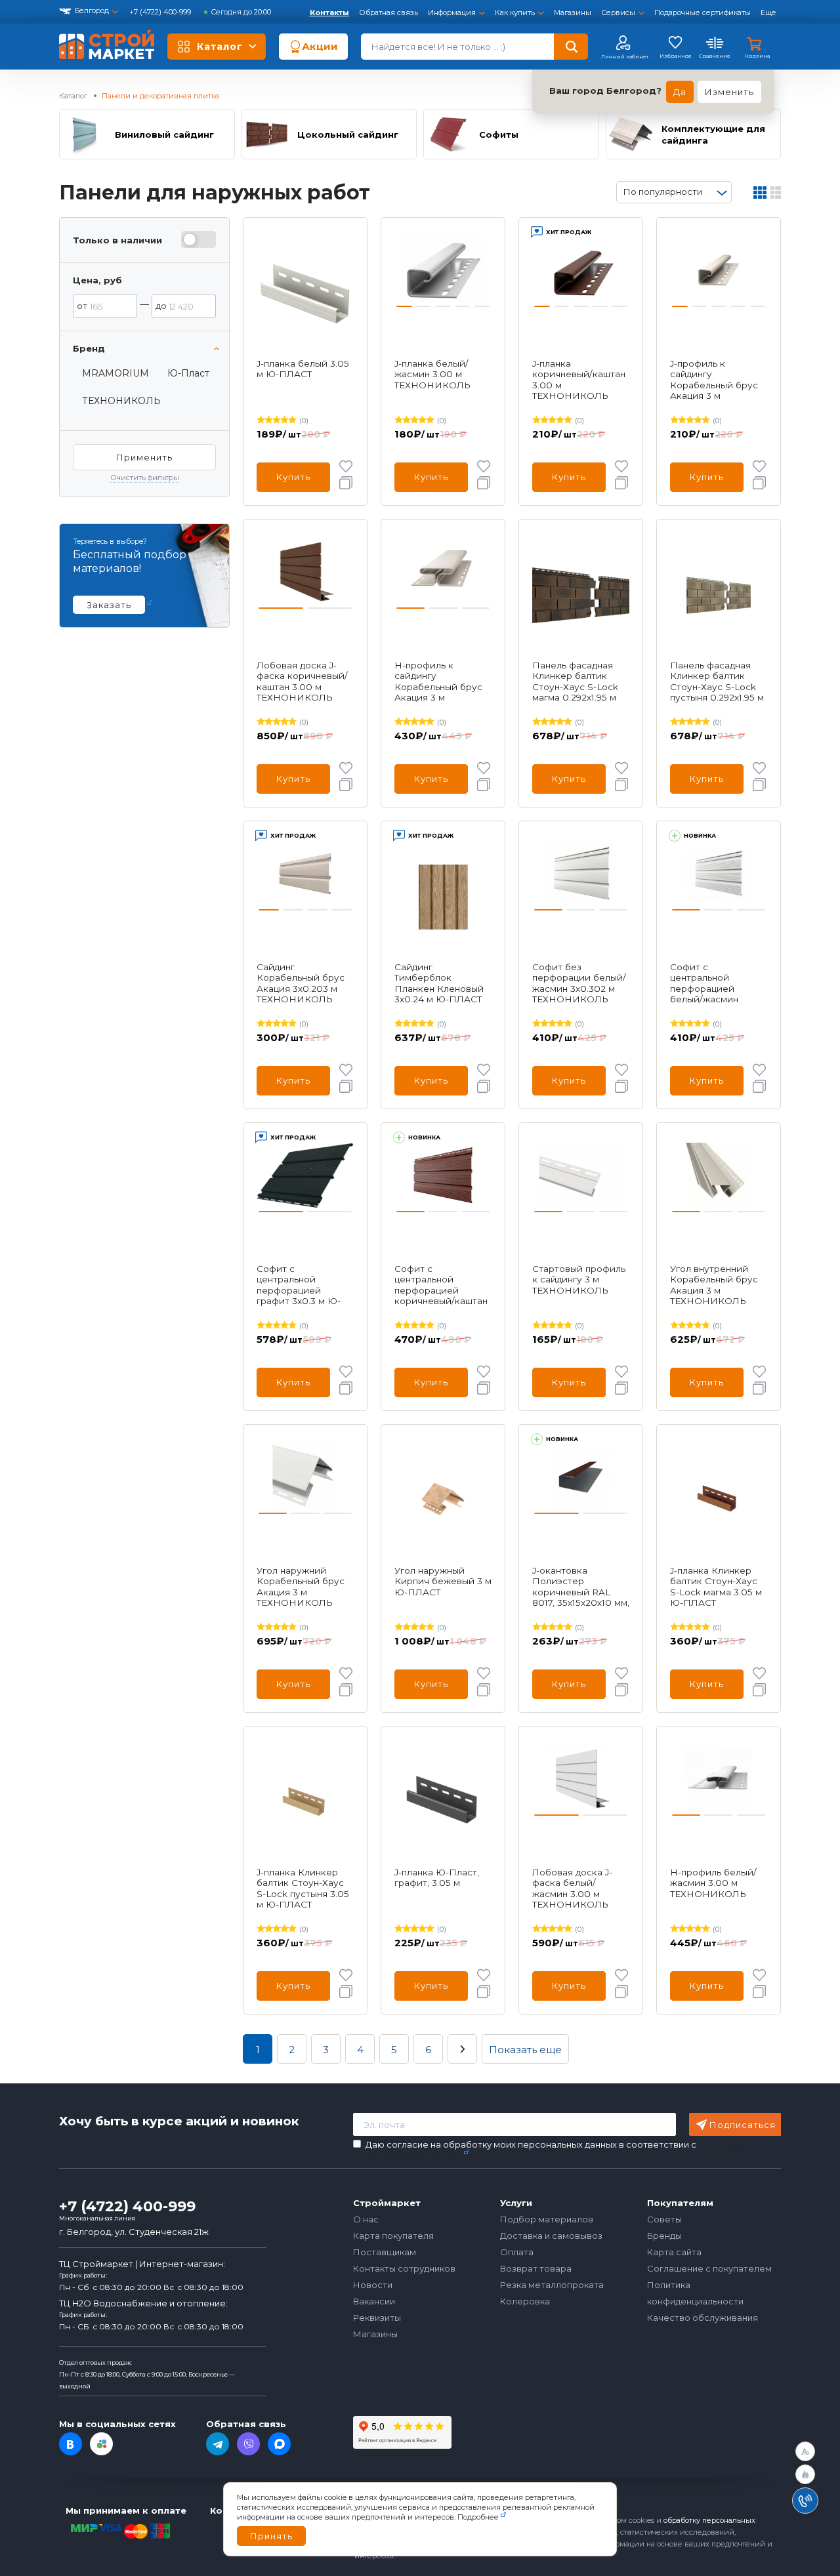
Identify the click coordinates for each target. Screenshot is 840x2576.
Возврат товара (536, 2268)
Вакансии (374, 2301)
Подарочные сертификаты (703, 12)
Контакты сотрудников (404, 2268)
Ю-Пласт (188, 373)
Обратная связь (388, 12)
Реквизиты (377, 2318)
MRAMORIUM (115, 373)
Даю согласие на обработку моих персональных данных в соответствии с (556, 2149)
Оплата (517, 2252)
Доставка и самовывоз (551, 2236)
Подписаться (743, 2125)
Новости (373, 2285)
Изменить (729, 92)
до (161, 306)
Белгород (92, 10)
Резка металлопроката (552, 2285)
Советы (664, 2219)
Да (680, 92)
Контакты (329, 12)
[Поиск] (571, 47)
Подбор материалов (547, 2219)
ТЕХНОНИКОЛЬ (121, 401)
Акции (320, 46)
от (82, 306)
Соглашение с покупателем (709, 2268)
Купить (293, 477)
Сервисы (618, 12)
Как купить (515, 12)
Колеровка (525, 2301)
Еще (768, 12)
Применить (144, 457)
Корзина (757, 56)
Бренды (664, 2236)
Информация (452, 12)
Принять (271, 2536)
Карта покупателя (393, 2236)
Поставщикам (385, 2252)
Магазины (573, 12)
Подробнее (478, 2517)
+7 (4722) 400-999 (161, 12)
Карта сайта (674, 2252)
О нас (366, 2219)
